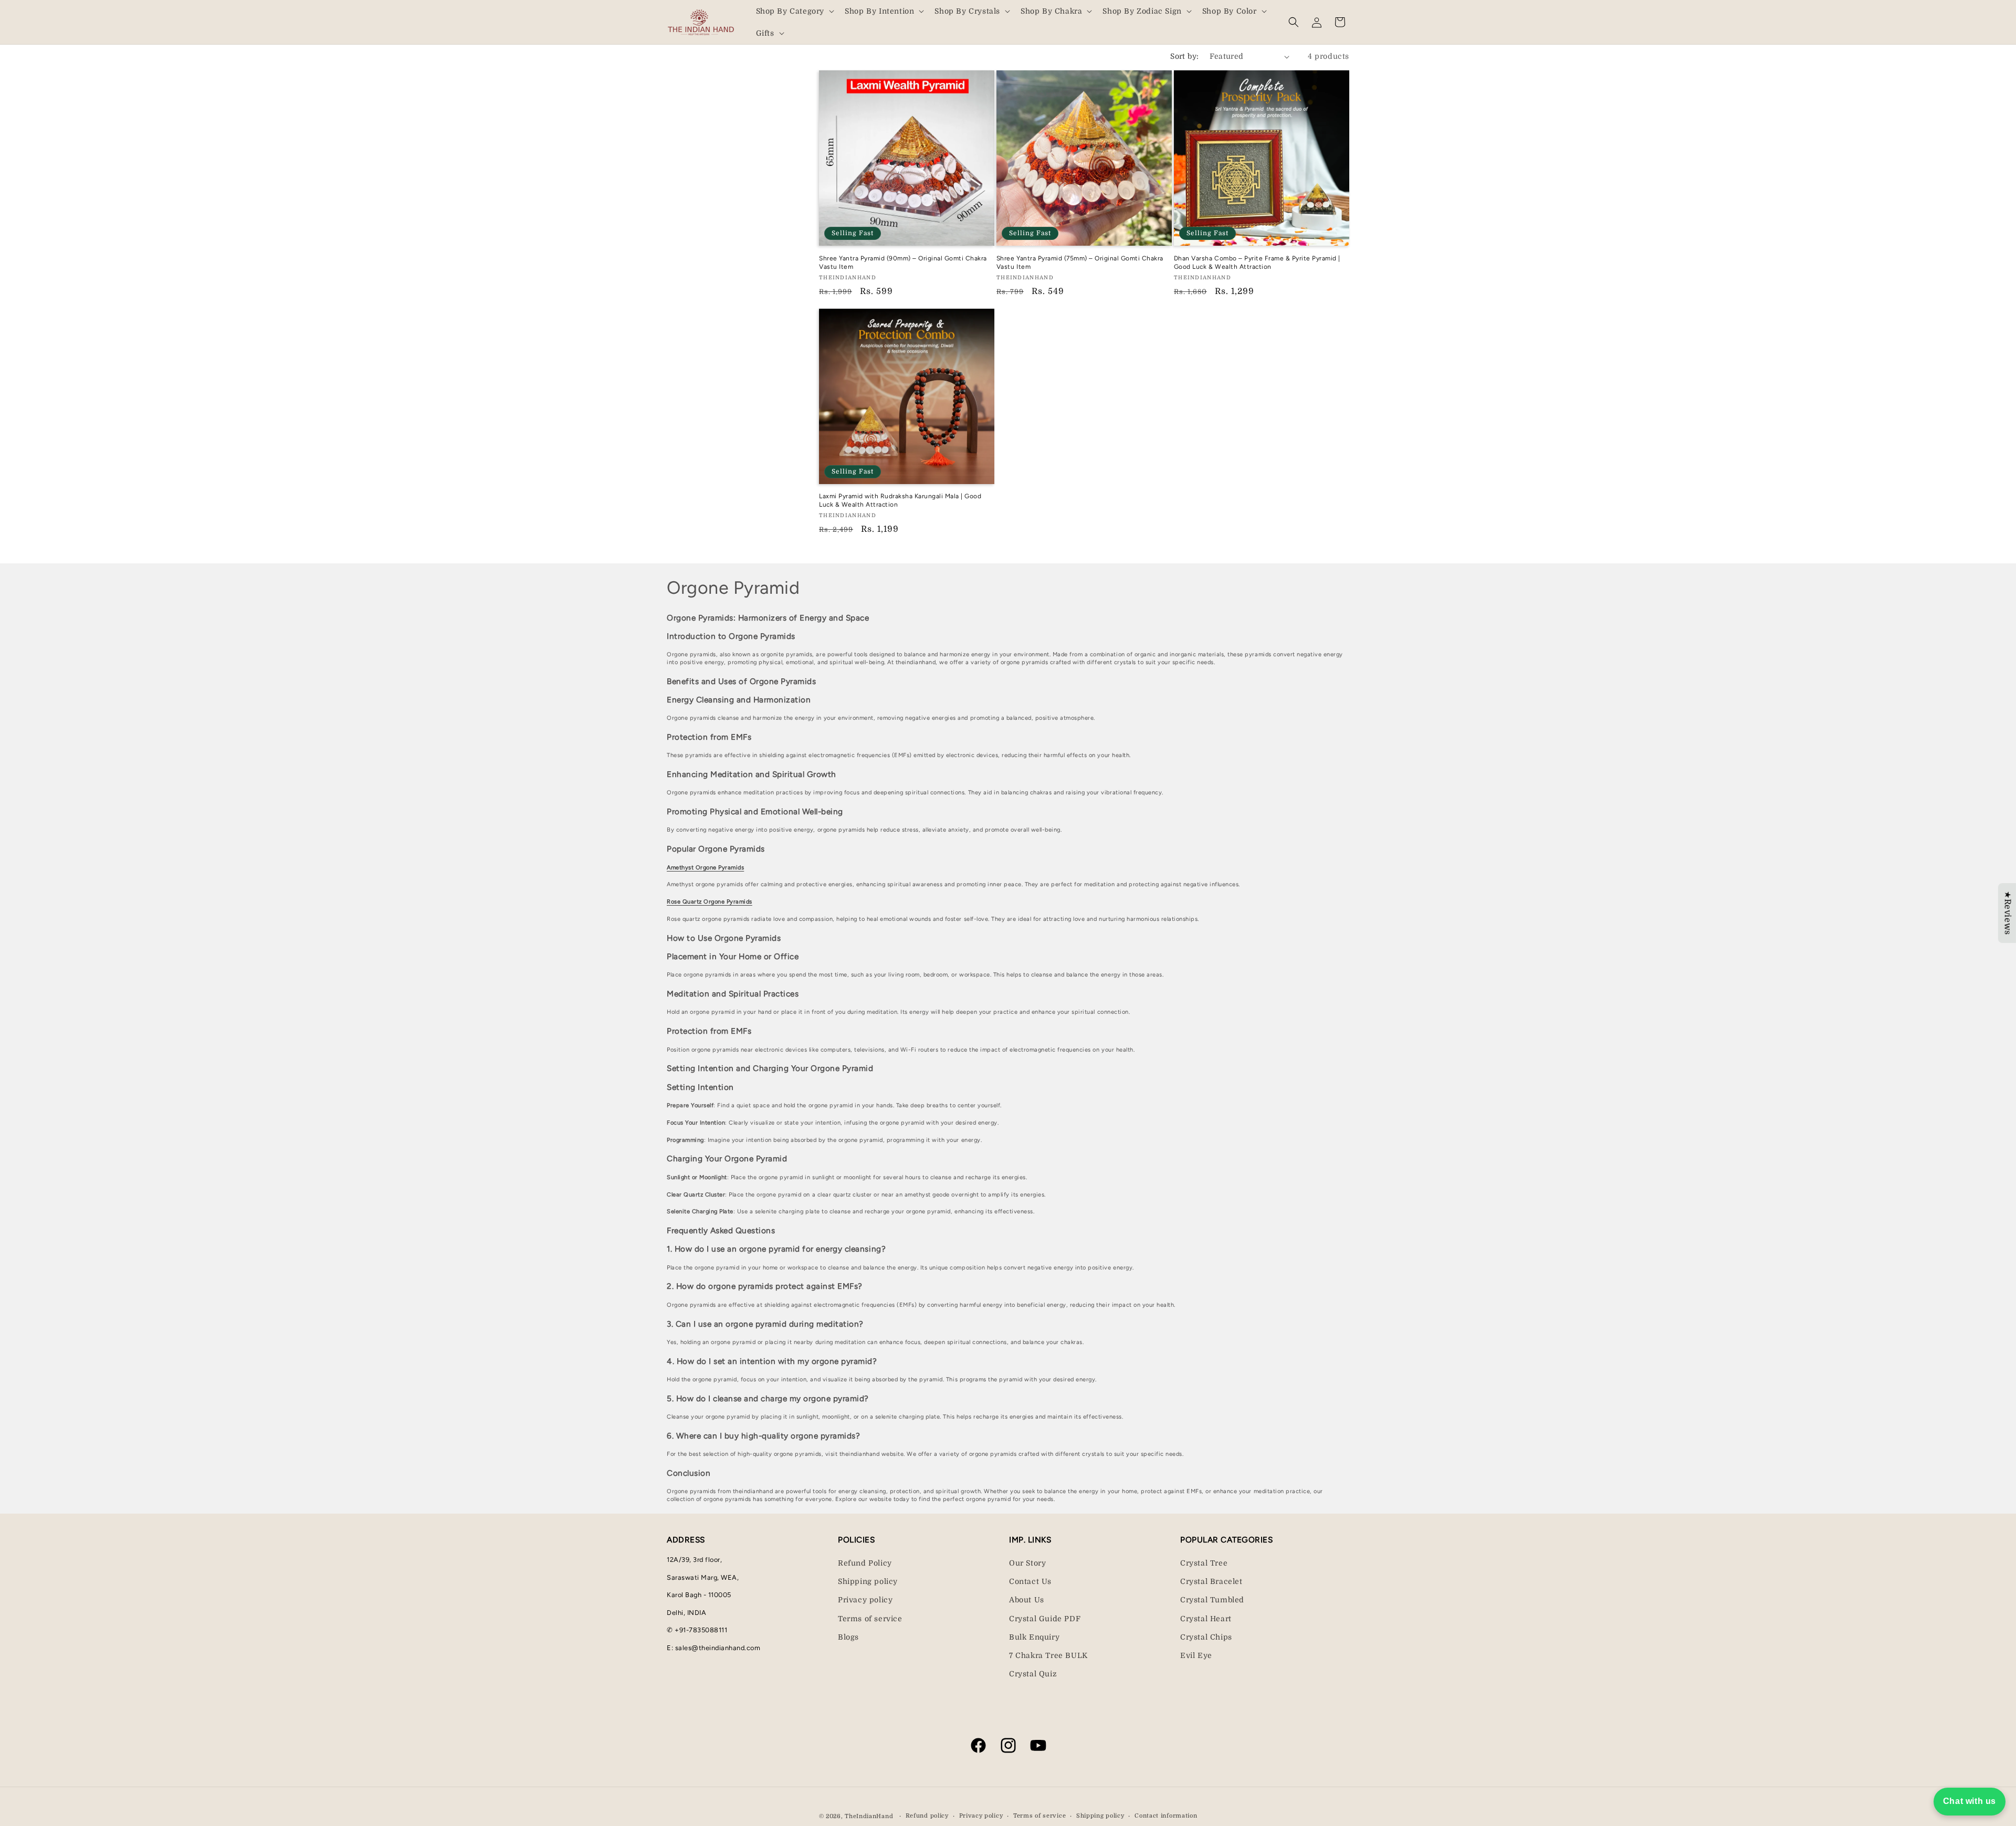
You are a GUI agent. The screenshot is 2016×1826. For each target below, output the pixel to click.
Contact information (1166, 1816)
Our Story (1027, 1563)
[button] (794, 11)
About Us (1027, 1600)
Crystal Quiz (1033, 1674)
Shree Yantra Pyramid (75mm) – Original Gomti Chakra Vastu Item (1080, 263)
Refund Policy (865, 1563)
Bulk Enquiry (1034, 1637)
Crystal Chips (1206, 1637)
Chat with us (1970, 1801)
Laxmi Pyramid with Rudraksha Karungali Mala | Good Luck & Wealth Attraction (900, 500)
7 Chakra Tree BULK (1048, 1655)
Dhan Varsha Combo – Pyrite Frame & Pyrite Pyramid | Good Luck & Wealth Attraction (1257, 263)
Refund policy (927, 1816)
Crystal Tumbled (1212, 1600)
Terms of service (870, 1619)
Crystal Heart (1206, 1619)
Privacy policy (865, 1600)
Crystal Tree (1204, 1563)
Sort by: (1184, 56)
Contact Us (1030, 1581)
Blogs (848, 1637)
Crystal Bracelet (1211, 1581)
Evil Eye (1196, 1655)
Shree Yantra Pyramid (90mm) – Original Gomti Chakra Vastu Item (903, 263)
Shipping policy (868, 1581)
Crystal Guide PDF (1045, 1619)
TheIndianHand (869, 1816)
